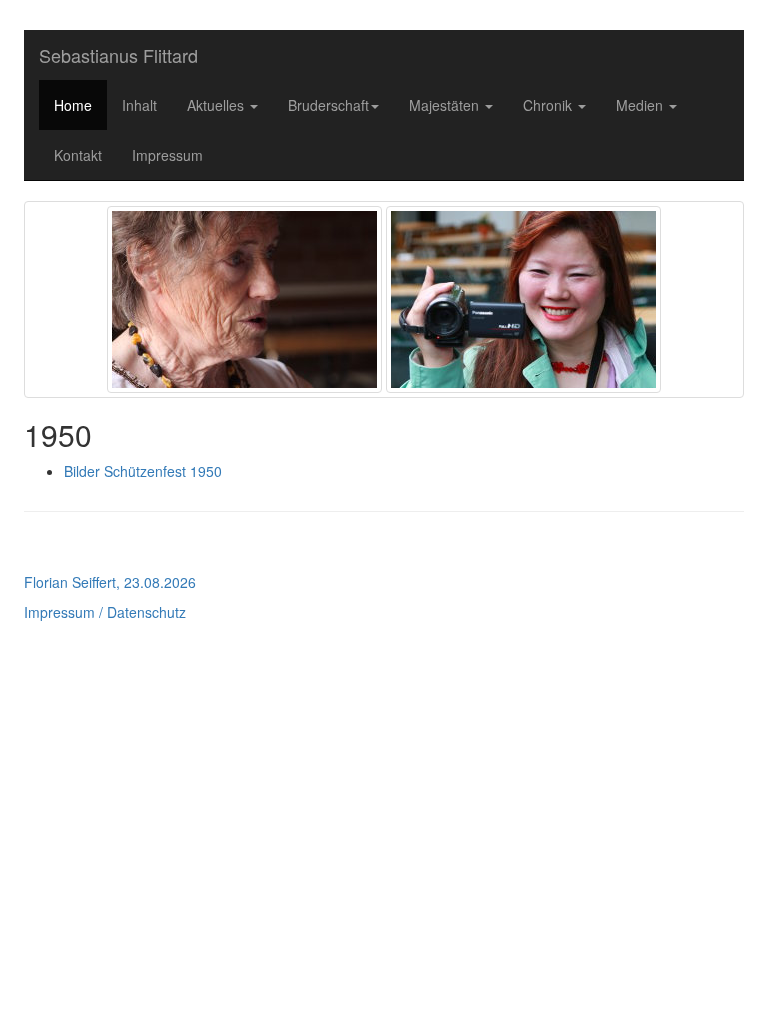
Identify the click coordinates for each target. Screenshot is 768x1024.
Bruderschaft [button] (328, 105)
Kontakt (78, 155)
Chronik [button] (549, 105)
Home (73, 105)
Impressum (167, 155)
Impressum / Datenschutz (105, 612)
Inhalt (139, 105)
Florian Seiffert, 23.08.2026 (110, 582)
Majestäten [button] (446, 105)
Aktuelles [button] (217, 105)
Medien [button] (641, 105)
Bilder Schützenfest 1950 (143, 471)
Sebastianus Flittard (118, 55)
